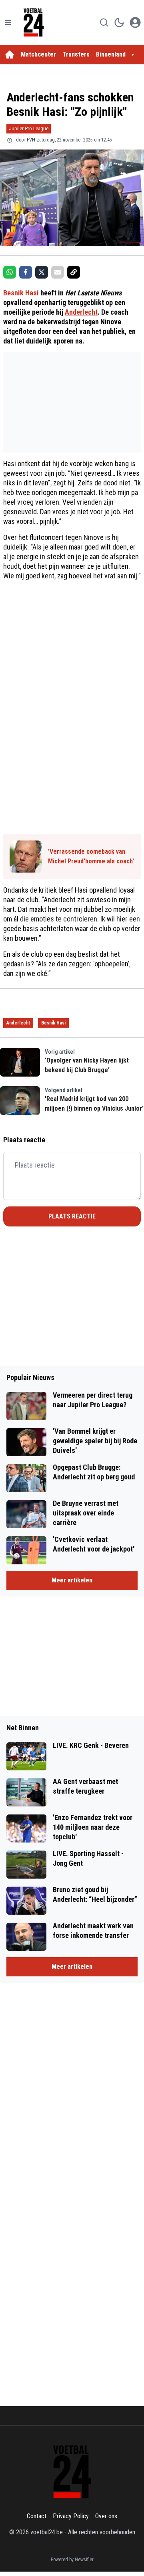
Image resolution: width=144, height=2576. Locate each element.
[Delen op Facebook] (26, 272)
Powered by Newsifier (72, 2560)
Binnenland (111, 54)
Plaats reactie (72, 1216)
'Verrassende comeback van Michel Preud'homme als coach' (91, 856)
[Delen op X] (42, 272)
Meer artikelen (72, 1580)
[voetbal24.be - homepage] (34, 22)
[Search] (104, 22)
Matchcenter (38, 54)
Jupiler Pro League (29, 128)
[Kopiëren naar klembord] (74, 272)
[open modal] (135, 22)
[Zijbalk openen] (8, 22)
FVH (31, 140)
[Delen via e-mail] (58, 272)
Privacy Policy (71, 2516)
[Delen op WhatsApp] (10, 272)
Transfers (76, 54)
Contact (37, 2516)
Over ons (106, 2516)
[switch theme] (119, 22)
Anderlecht (81, 312)
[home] (10, 55)
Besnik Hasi (21, 293)
